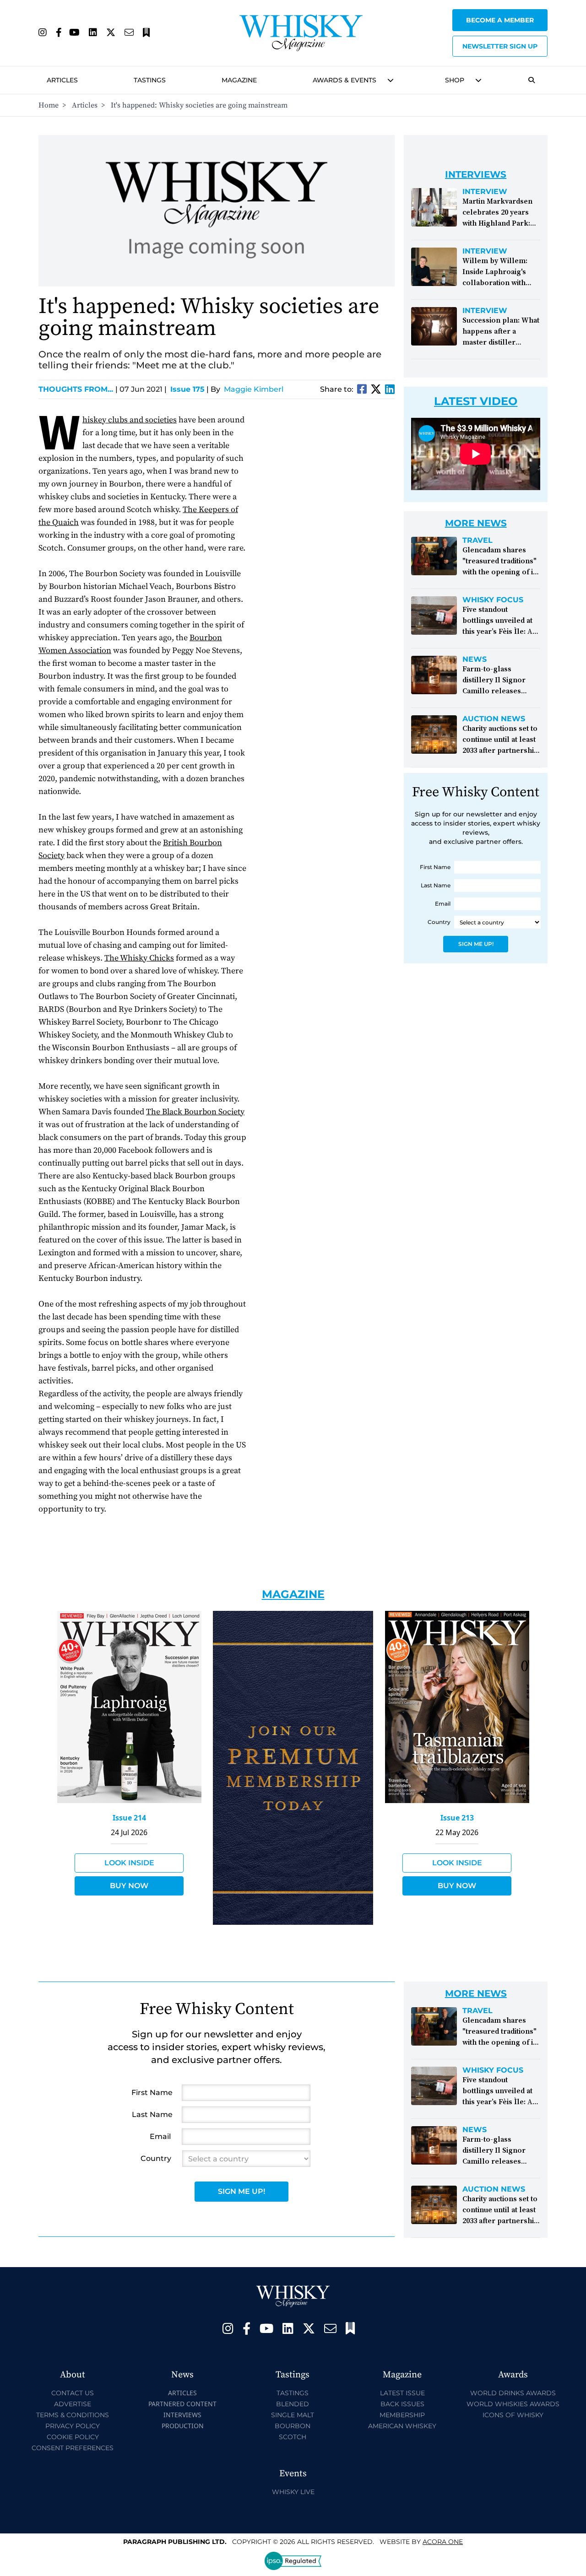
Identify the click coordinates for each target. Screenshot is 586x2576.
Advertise (73, 2404)
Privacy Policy (73, 2426)
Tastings (150, 80)
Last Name (436, 885)
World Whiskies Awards (513, 2404)
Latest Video (476, 401)
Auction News (494, 719)
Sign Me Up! (476, 944)
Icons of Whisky (513, 2415)
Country (439, 922)
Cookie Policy (73, 2437)
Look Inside (129, 1863)
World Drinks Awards (513, 2393)
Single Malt (293, 2415)
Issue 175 (187, 389)
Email (443, 904)
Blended (293, 2404)
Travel (477, 540)
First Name (435, 867)
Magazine (239, 80)
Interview (485, 192)
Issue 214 (129, 1818)
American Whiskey (402, 2426)
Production (183, 2426)
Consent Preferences (73, 2448)
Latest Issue (402, 2393)
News (475, 659)
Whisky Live (293, 2492)
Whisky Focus (493, 600)
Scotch (293, 2437)
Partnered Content (182, 2404)
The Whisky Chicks (139, 958)
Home (49, 105)
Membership (402, 2415)
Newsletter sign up (500, 46)
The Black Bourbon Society (195, 1112)
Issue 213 (457, 1818)
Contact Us (73, 2393)
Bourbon (293, 2426)
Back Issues (402, 2404)
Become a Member (500, 20)
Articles (62, 80)
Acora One (443, 2542)
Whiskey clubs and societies (130, 420)
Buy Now (129, 1886)
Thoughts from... (78, 389)
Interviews (182, 2415)
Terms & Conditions (73, 2415)
